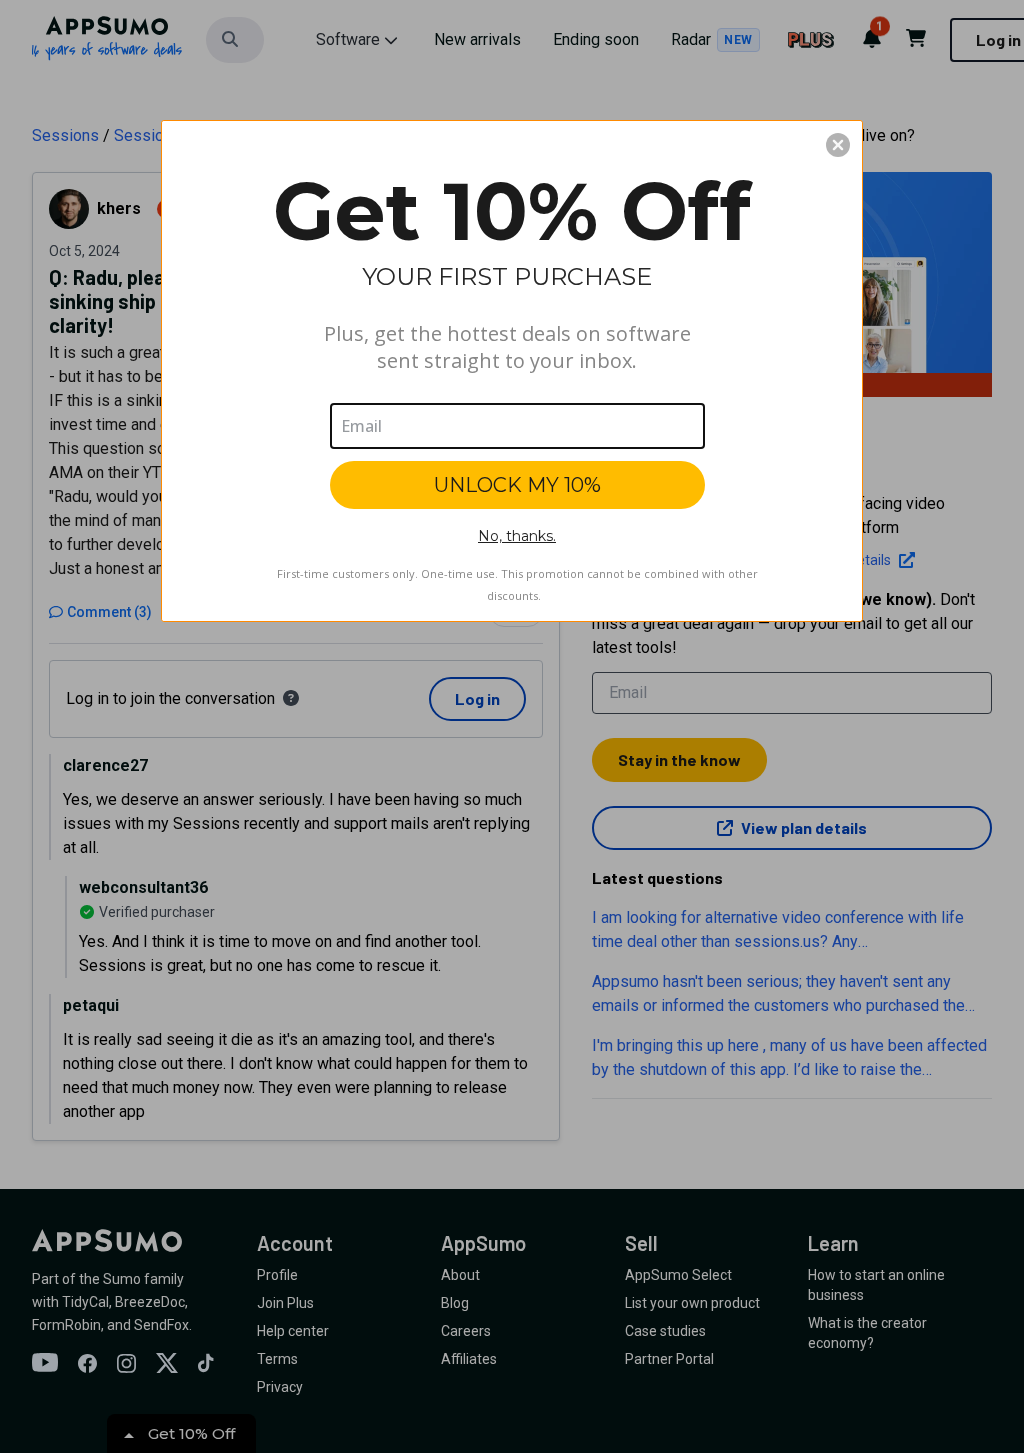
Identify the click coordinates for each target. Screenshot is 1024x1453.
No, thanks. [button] (517, 536)
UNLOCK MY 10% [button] (517, 485)
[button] (838, 145)
